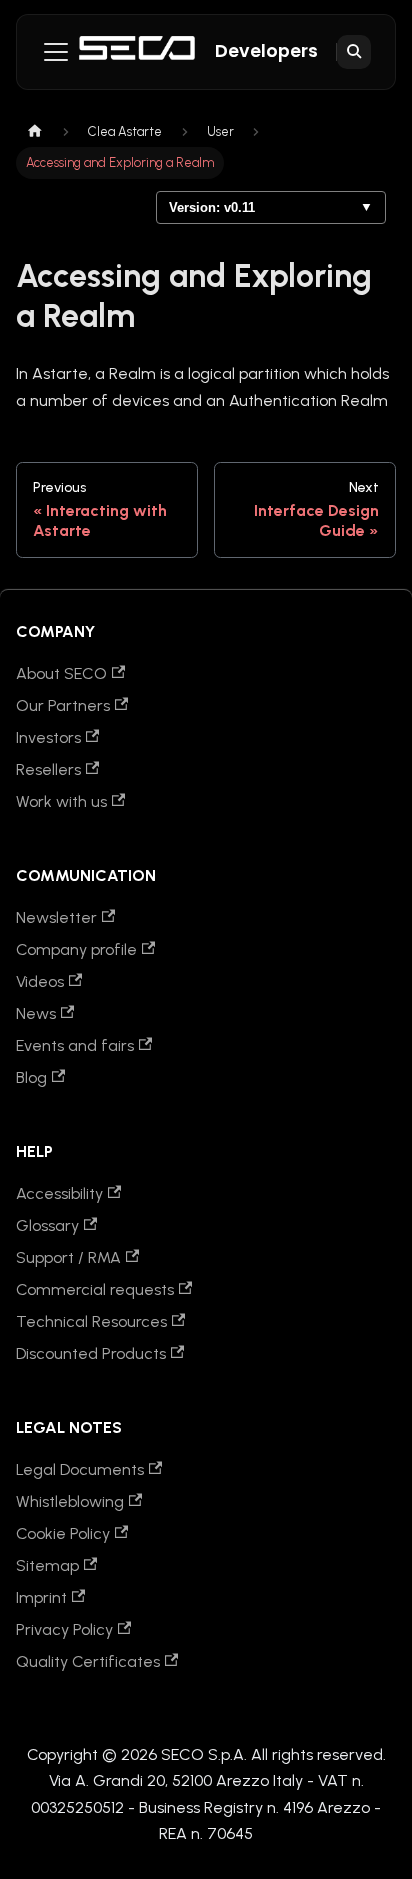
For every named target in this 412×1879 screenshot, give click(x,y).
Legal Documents (80, 1469)
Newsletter (56, 917)
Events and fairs (75, 1045)
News (36, 1013)
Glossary (47, 1225)
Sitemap (47, 1565)
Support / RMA (68, 1257)
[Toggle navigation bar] (56, 52)
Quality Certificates (88, 1661)
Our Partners (63, 705)
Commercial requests (95, 1289)
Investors (48, 737)
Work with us (61, 801)
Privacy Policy (64, 1629)
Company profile (76, 949)
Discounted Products (91, 1353)
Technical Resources (91, 1321)
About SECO (61, 673)
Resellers (48, 769)
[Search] (354, 52)
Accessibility (59, 1193)
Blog (31, 1077)
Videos (40, 981)
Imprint (41, 1597)
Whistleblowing (70, 1501)
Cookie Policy (63, 1533)
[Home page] (35, 131)
